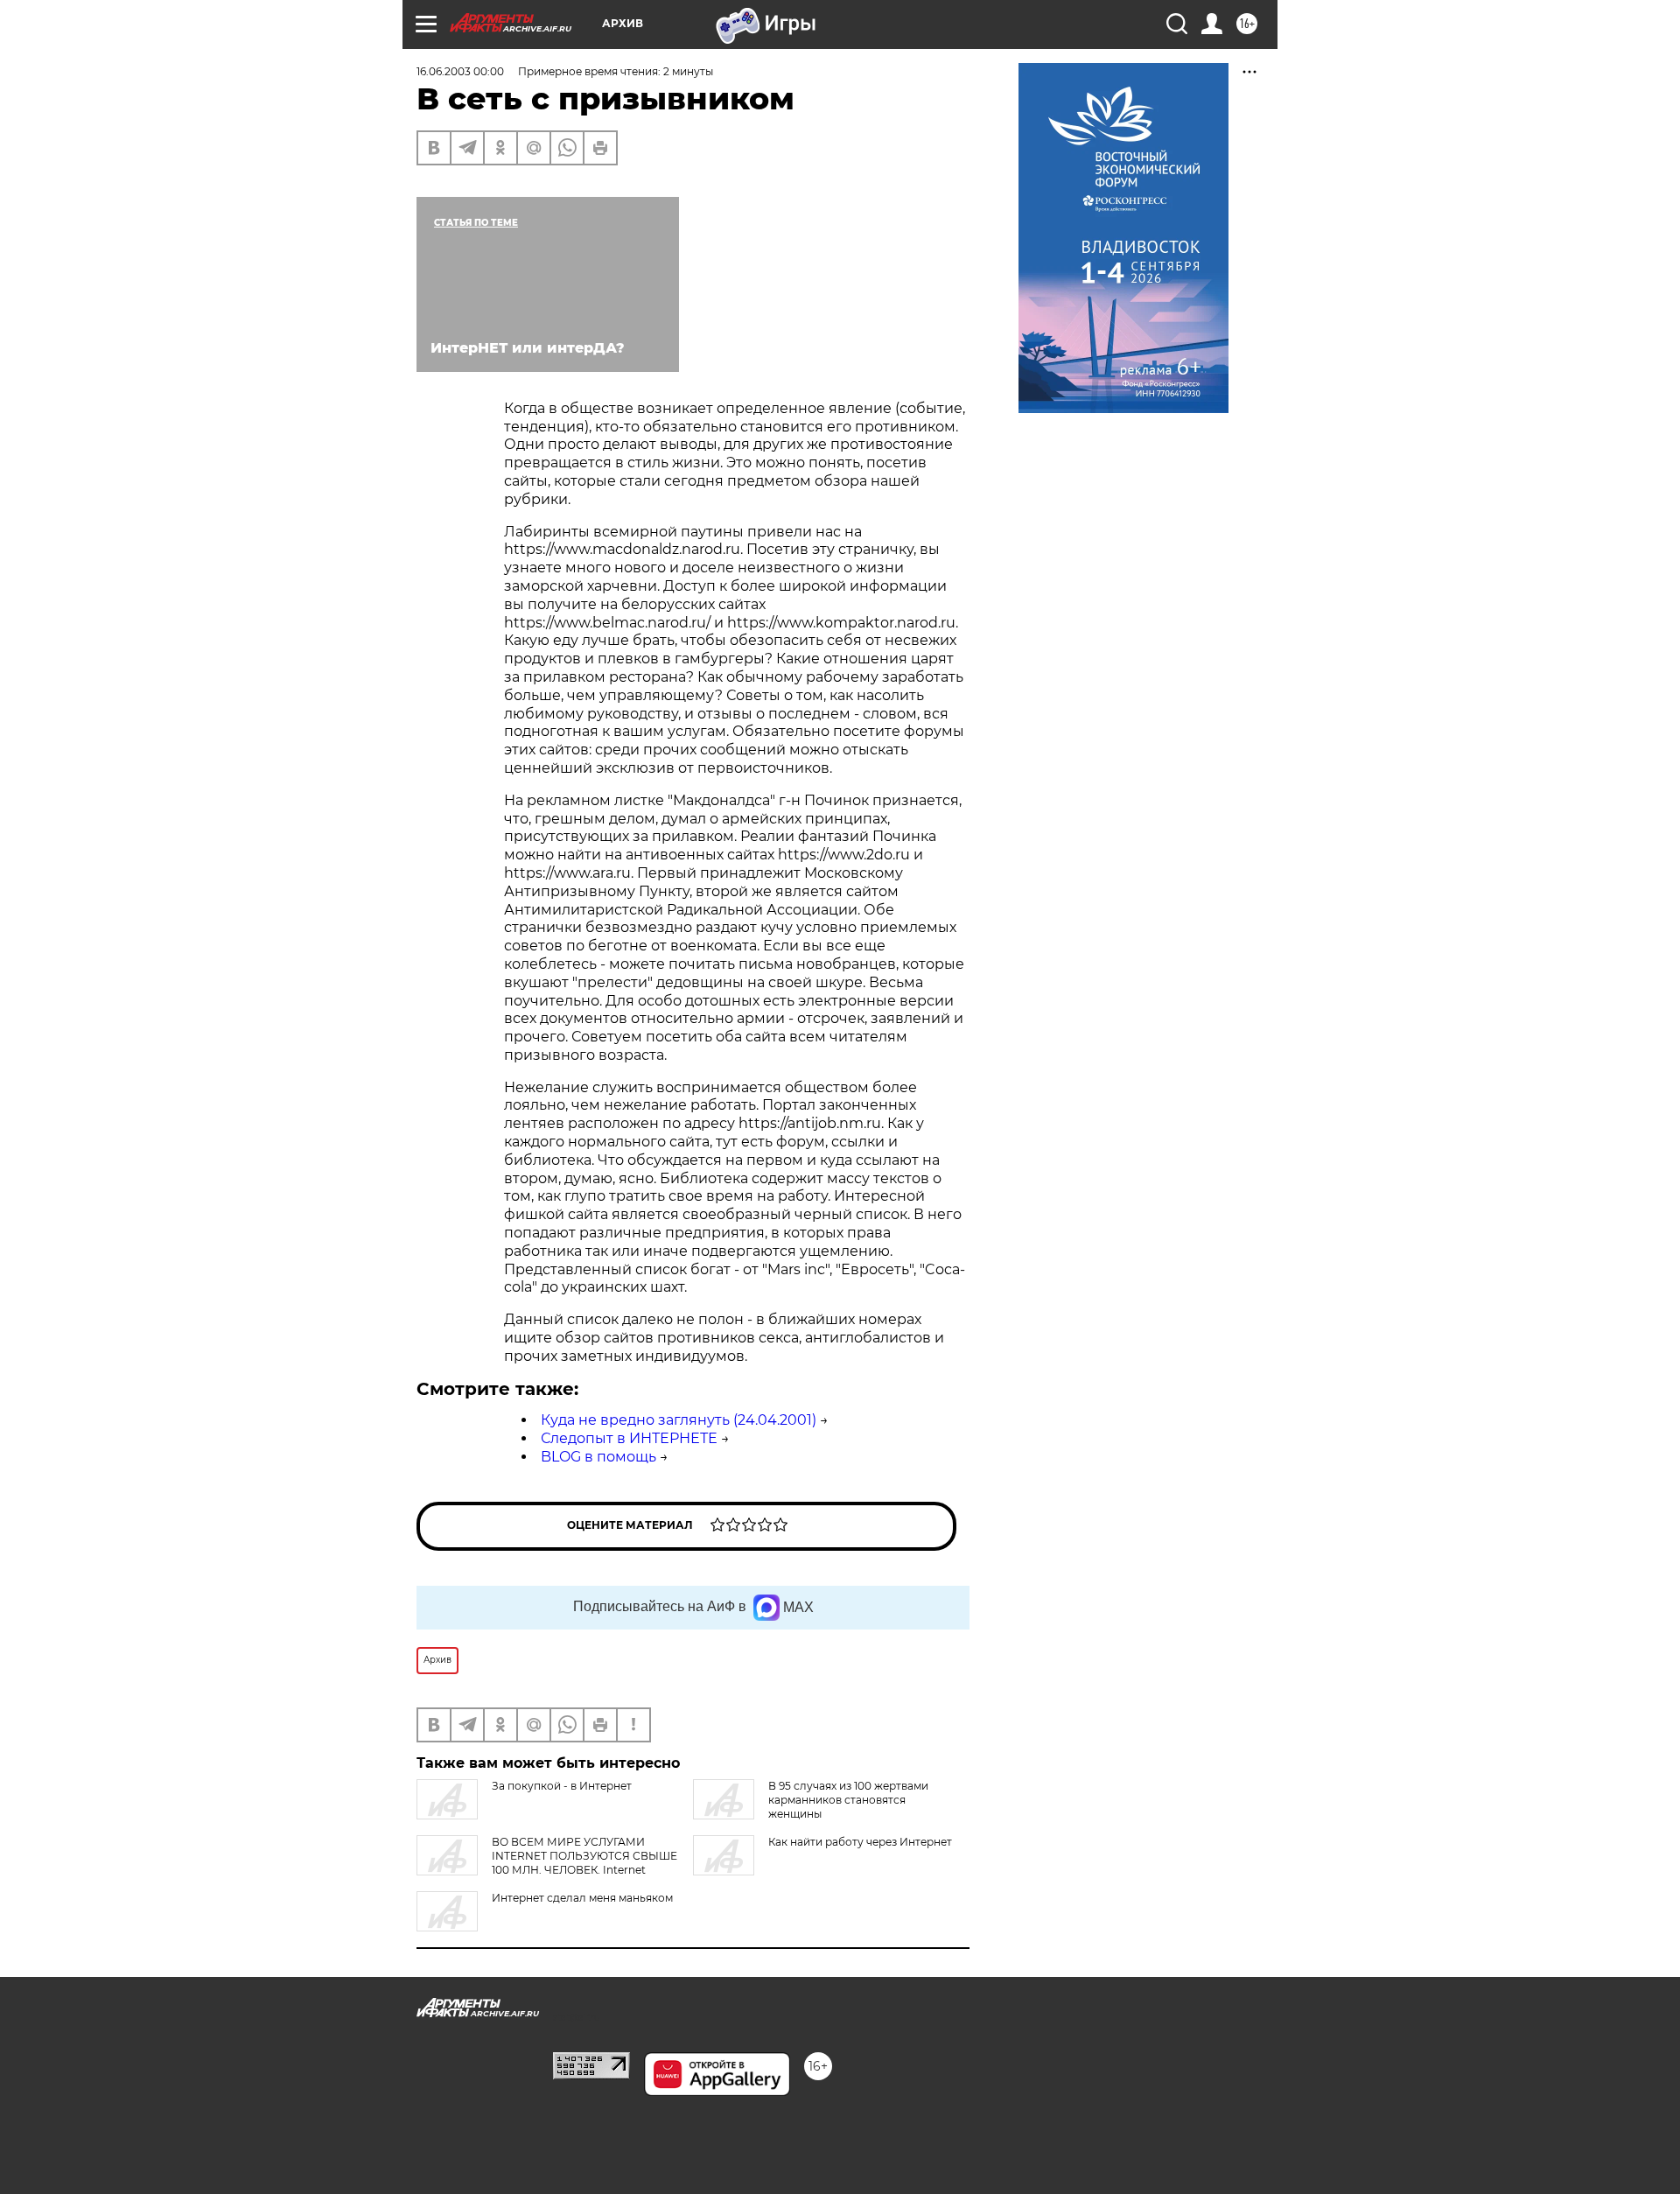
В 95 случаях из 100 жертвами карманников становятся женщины (848, 1800)
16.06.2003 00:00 (460, 71)
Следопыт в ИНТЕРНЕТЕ (629, 1438)
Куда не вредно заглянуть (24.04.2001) (679, 1420)
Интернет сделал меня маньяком (582, 1898)
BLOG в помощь (598, 1457)
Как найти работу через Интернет (860, 1842)
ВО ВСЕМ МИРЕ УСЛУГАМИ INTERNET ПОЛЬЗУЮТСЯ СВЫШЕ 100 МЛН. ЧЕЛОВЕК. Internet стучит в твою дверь (547, 1863)
